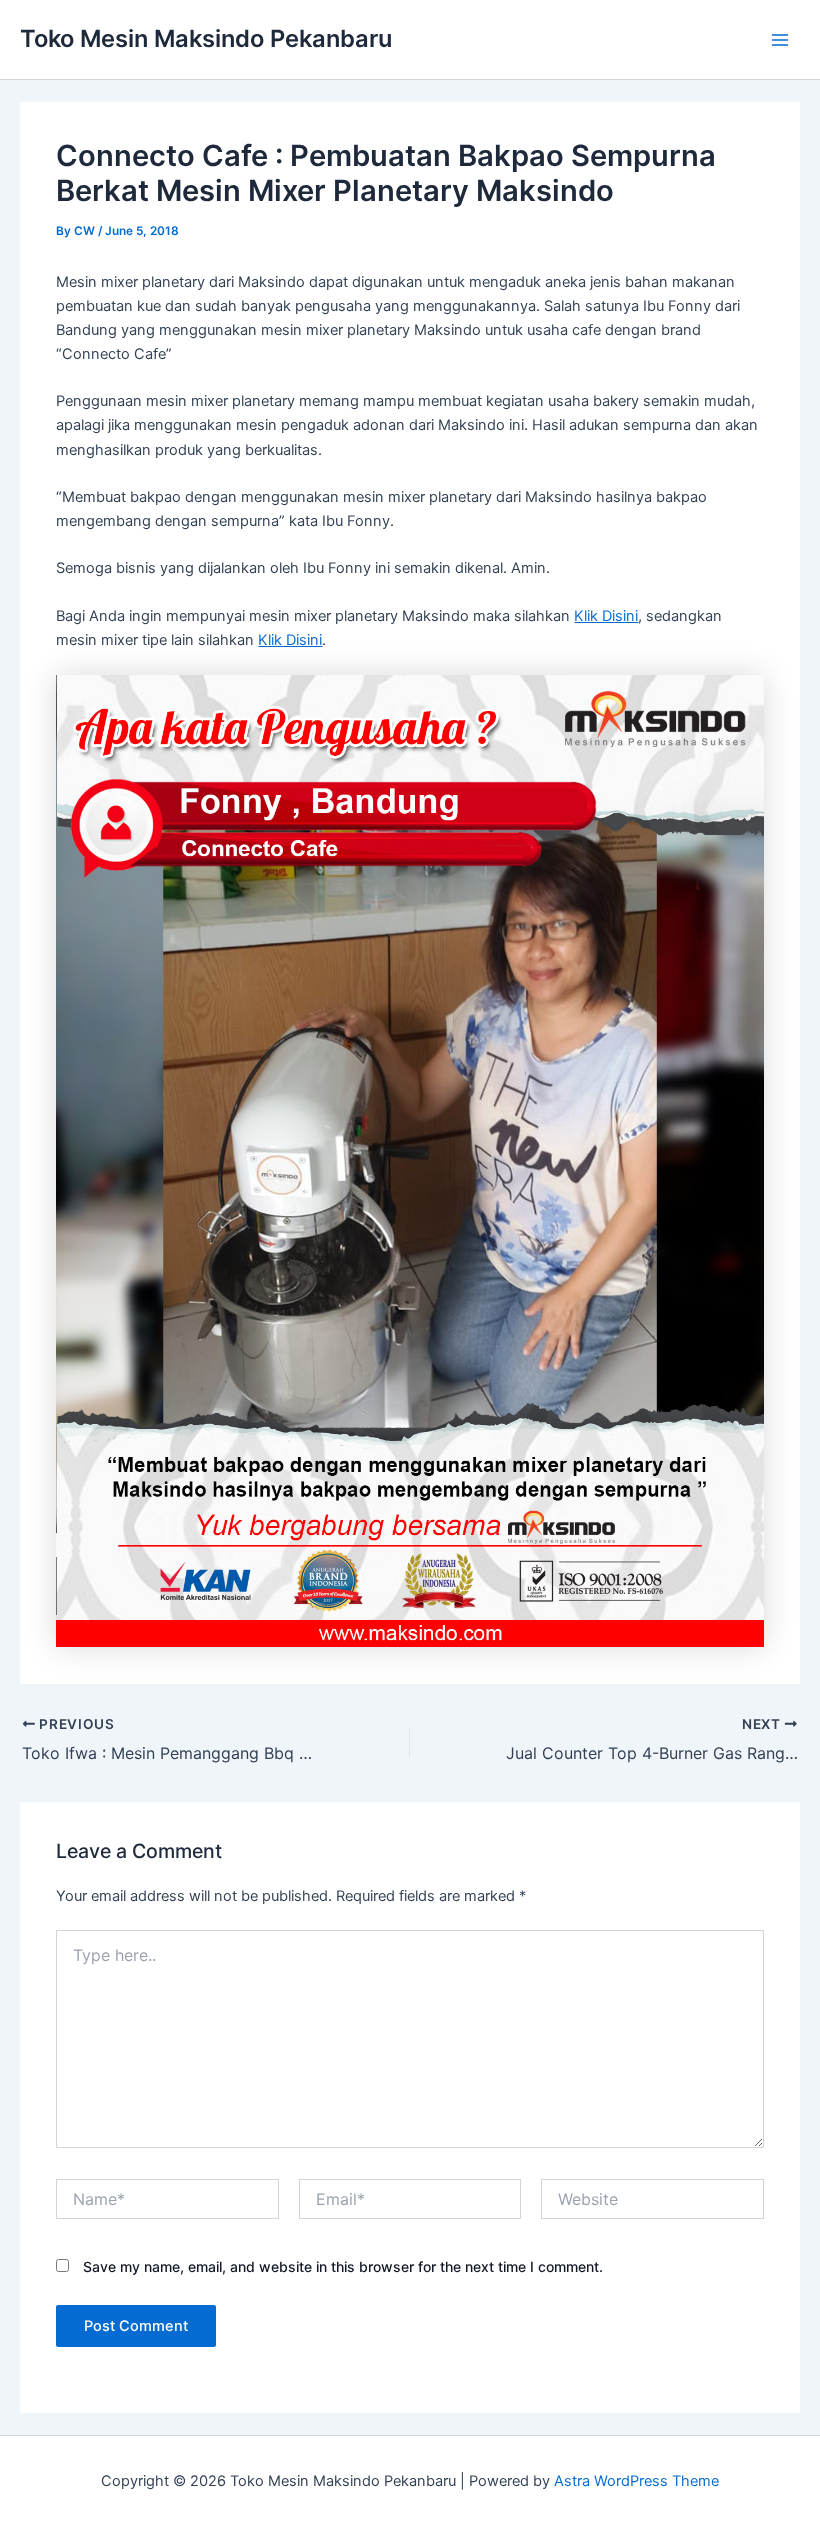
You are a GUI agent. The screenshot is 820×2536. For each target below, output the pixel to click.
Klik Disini (606, 616)
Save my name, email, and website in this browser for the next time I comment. (343, 2266)
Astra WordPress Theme (636, 2481)
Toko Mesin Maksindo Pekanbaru (206, 38)
